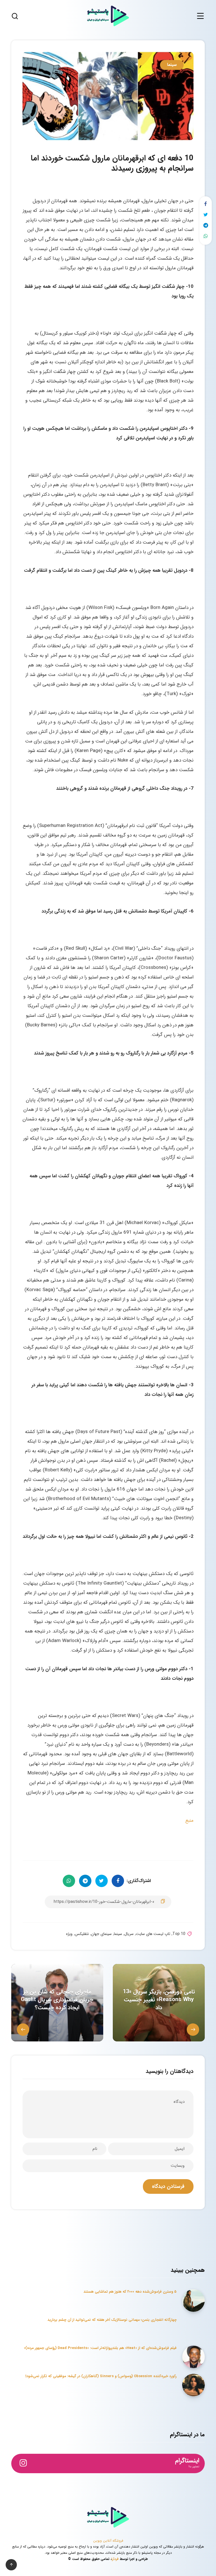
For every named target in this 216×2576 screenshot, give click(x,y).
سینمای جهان (101, 1934)
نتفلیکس (82, 1934)
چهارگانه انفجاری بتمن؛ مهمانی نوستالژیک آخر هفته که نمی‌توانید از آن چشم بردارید (112, 2320)
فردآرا (115, 2559)
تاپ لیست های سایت (153, 1934)
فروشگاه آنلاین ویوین (108, 2541)
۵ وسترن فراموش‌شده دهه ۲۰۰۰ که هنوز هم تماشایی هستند (130, 2292)
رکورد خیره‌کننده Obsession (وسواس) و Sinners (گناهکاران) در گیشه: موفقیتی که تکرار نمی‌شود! (101, 2376)
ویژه (69, 1934)
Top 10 (179, 1934)
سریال (129, 1934)
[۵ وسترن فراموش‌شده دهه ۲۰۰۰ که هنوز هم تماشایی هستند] (193, 2301)
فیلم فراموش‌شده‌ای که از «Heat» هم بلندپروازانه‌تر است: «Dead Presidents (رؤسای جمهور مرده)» (100, 2348)
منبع (189, 1820)
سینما (172, 65)
